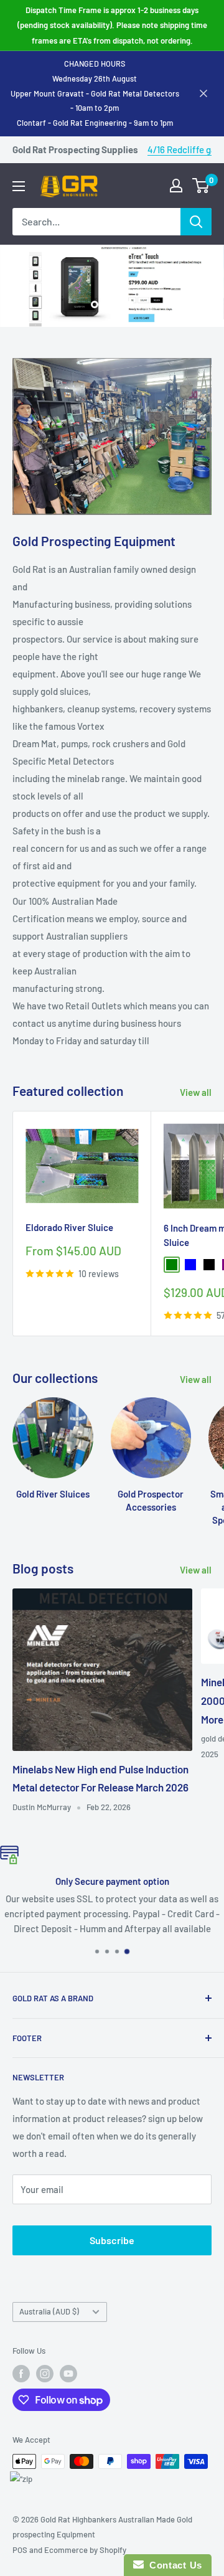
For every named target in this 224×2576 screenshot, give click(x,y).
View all (196, 1092)
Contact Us (173, 2565)
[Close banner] (203, 93)
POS (20, 2550)
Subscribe (112, 2240)
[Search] (196, 222)
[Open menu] (19, 186)
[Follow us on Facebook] (21, 2374)
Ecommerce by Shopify (85, 2550)
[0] (201, 186)
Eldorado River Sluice (69, 1227)
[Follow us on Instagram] (45, 2374)
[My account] (176, 186)
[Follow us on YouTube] (68, 2374)
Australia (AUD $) (49, 2311)
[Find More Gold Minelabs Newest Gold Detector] (112, 286)
